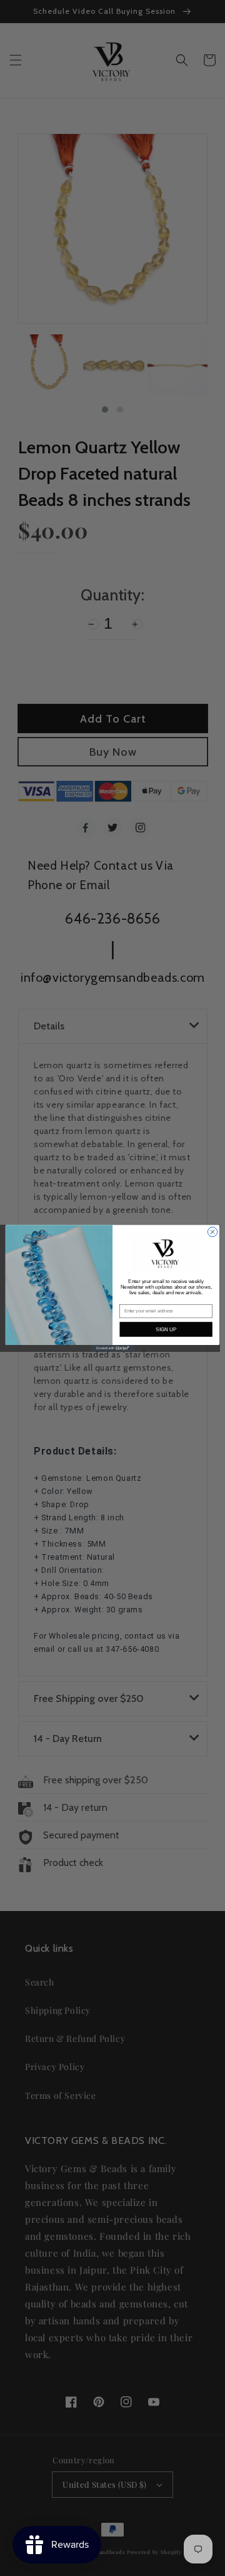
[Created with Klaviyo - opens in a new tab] (112, 1348)
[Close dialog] (212, 1231)
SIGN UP (166, 1329)
